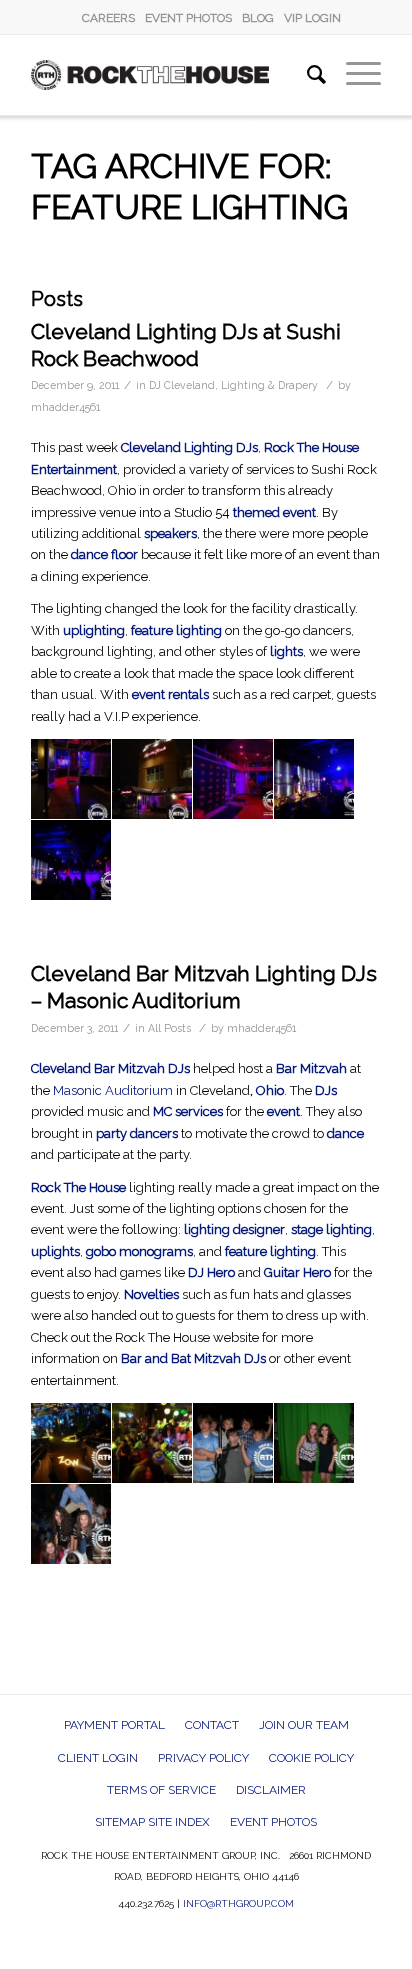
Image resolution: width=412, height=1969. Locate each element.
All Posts (169, 1028)
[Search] (306, 75)
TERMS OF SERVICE (161, 1790)
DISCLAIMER (271, 1790)
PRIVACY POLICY (203, 1758)
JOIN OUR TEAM (304, 1725)
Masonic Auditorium (113, 1090)
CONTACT (212, 1725)
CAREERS (108, 18)
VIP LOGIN (312, 18)
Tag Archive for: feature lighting (189, 186)
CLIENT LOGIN (98, 1758)
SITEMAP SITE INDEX (152, 1822)
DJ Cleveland (182, 385)
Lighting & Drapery (269, 385)
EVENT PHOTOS (188, 18)
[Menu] (353, 75)
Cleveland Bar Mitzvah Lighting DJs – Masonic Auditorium (204, 987)
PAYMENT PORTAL (114, 1725)
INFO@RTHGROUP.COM (238, 1903)
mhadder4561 (65, 407)
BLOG (258, 18)
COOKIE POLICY (311, 1758)
